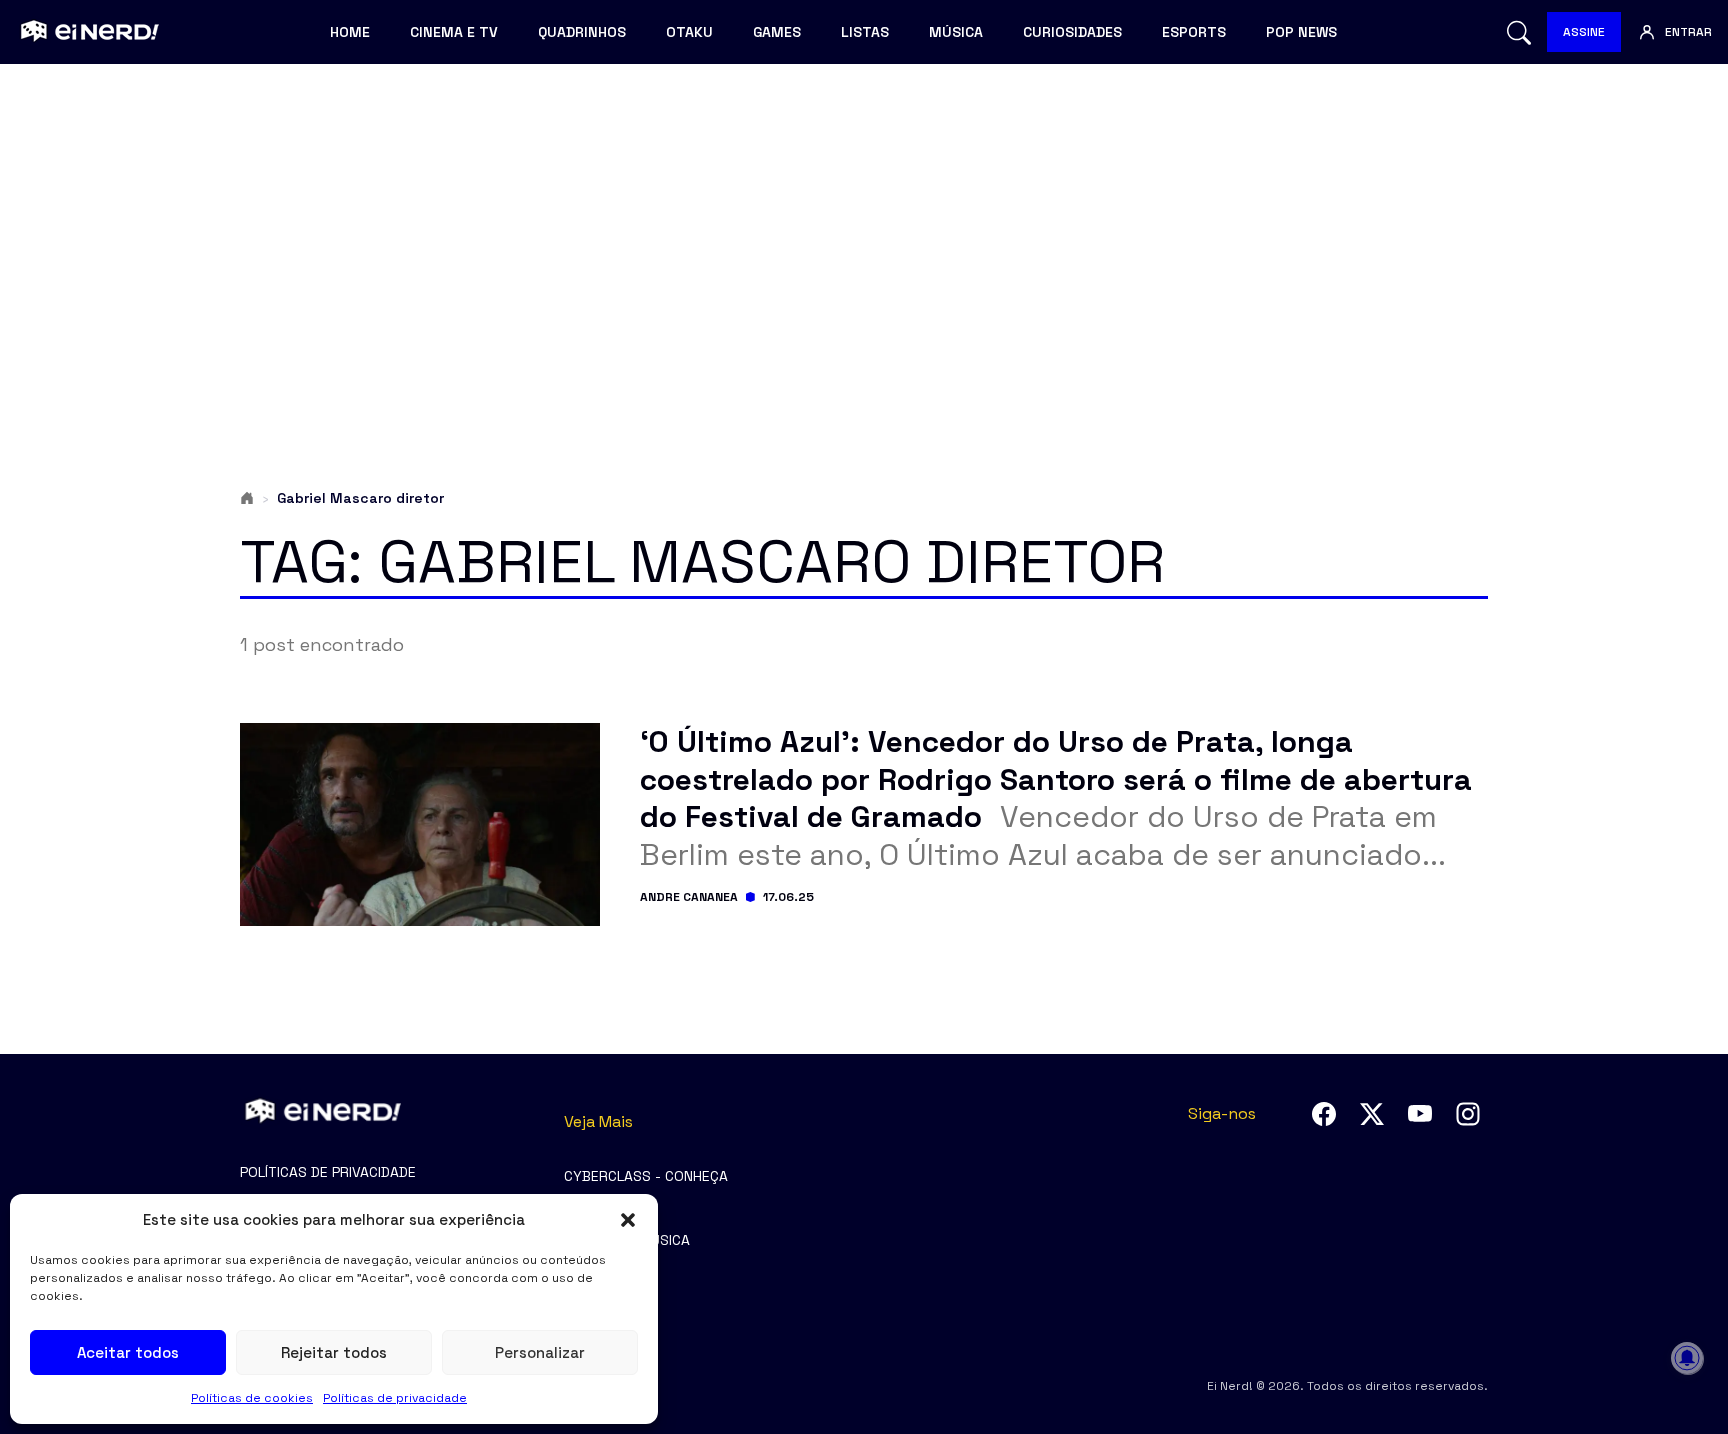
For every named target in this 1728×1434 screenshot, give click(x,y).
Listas (865, 32)
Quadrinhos (582, 32)
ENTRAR (1688, 32)
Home (350, 32)
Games (777, 32)
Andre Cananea (689, 897)
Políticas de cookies (252, 1398)
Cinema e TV (454, 32)
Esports (1194, 32)
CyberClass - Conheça (646, 1176)
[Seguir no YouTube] (1420, 1114)
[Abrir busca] (1519, 32)
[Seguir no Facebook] (1324, 1114)
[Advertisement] (864, 236)
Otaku (689, 32)
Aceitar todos (128, 1352)
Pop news (1301, 32)
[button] (628, 1220)
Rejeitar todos (334, 1352)
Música (956, 32)
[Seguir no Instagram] (1468, 1114)
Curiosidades (1072, 32)
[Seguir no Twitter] (1372, 1114)
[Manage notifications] (1687, 1358)
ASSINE (1584, 32)
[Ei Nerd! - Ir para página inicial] (87, 32)
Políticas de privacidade (395, 1398)
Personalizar (540, 1352)
